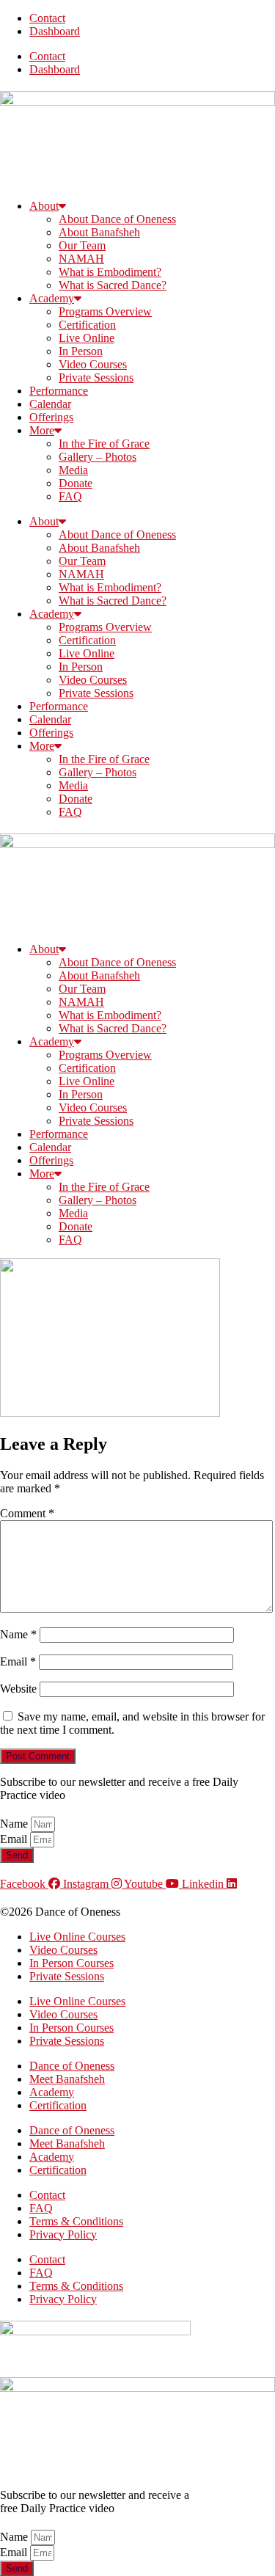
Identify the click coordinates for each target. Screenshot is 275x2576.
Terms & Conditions (76, 2221)
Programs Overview (105, 311)
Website (18, 1689)
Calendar (50, 404)
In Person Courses (71, 1963)
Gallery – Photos (98, 457)
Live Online (87, 338)
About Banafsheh (99, 232)
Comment (27, 1513)
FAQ (70, 496)
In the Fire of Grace (104, 444)
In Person (81, 351)
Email (18, 1661)
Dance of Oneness (72, 2066)
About (44, 206)
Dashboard (55, 31)
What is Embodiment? (110, 272)
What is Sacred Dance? (113, 285)
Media (73, 470)
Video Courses (93, 364)
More (42, 430)
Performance (59, 391)
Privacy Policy (63, 2234)
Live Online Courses (77, 1937)
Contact (47, 18)
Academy (52, 298)
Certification (87, 325)
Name (18, 1634)
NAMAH (81, 259)
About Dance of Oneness (117, 219)
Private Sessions (96, 377)
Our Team (82, 245)
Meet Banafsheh (67, 2079)
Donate (76, 483)
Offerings (51, 417)
